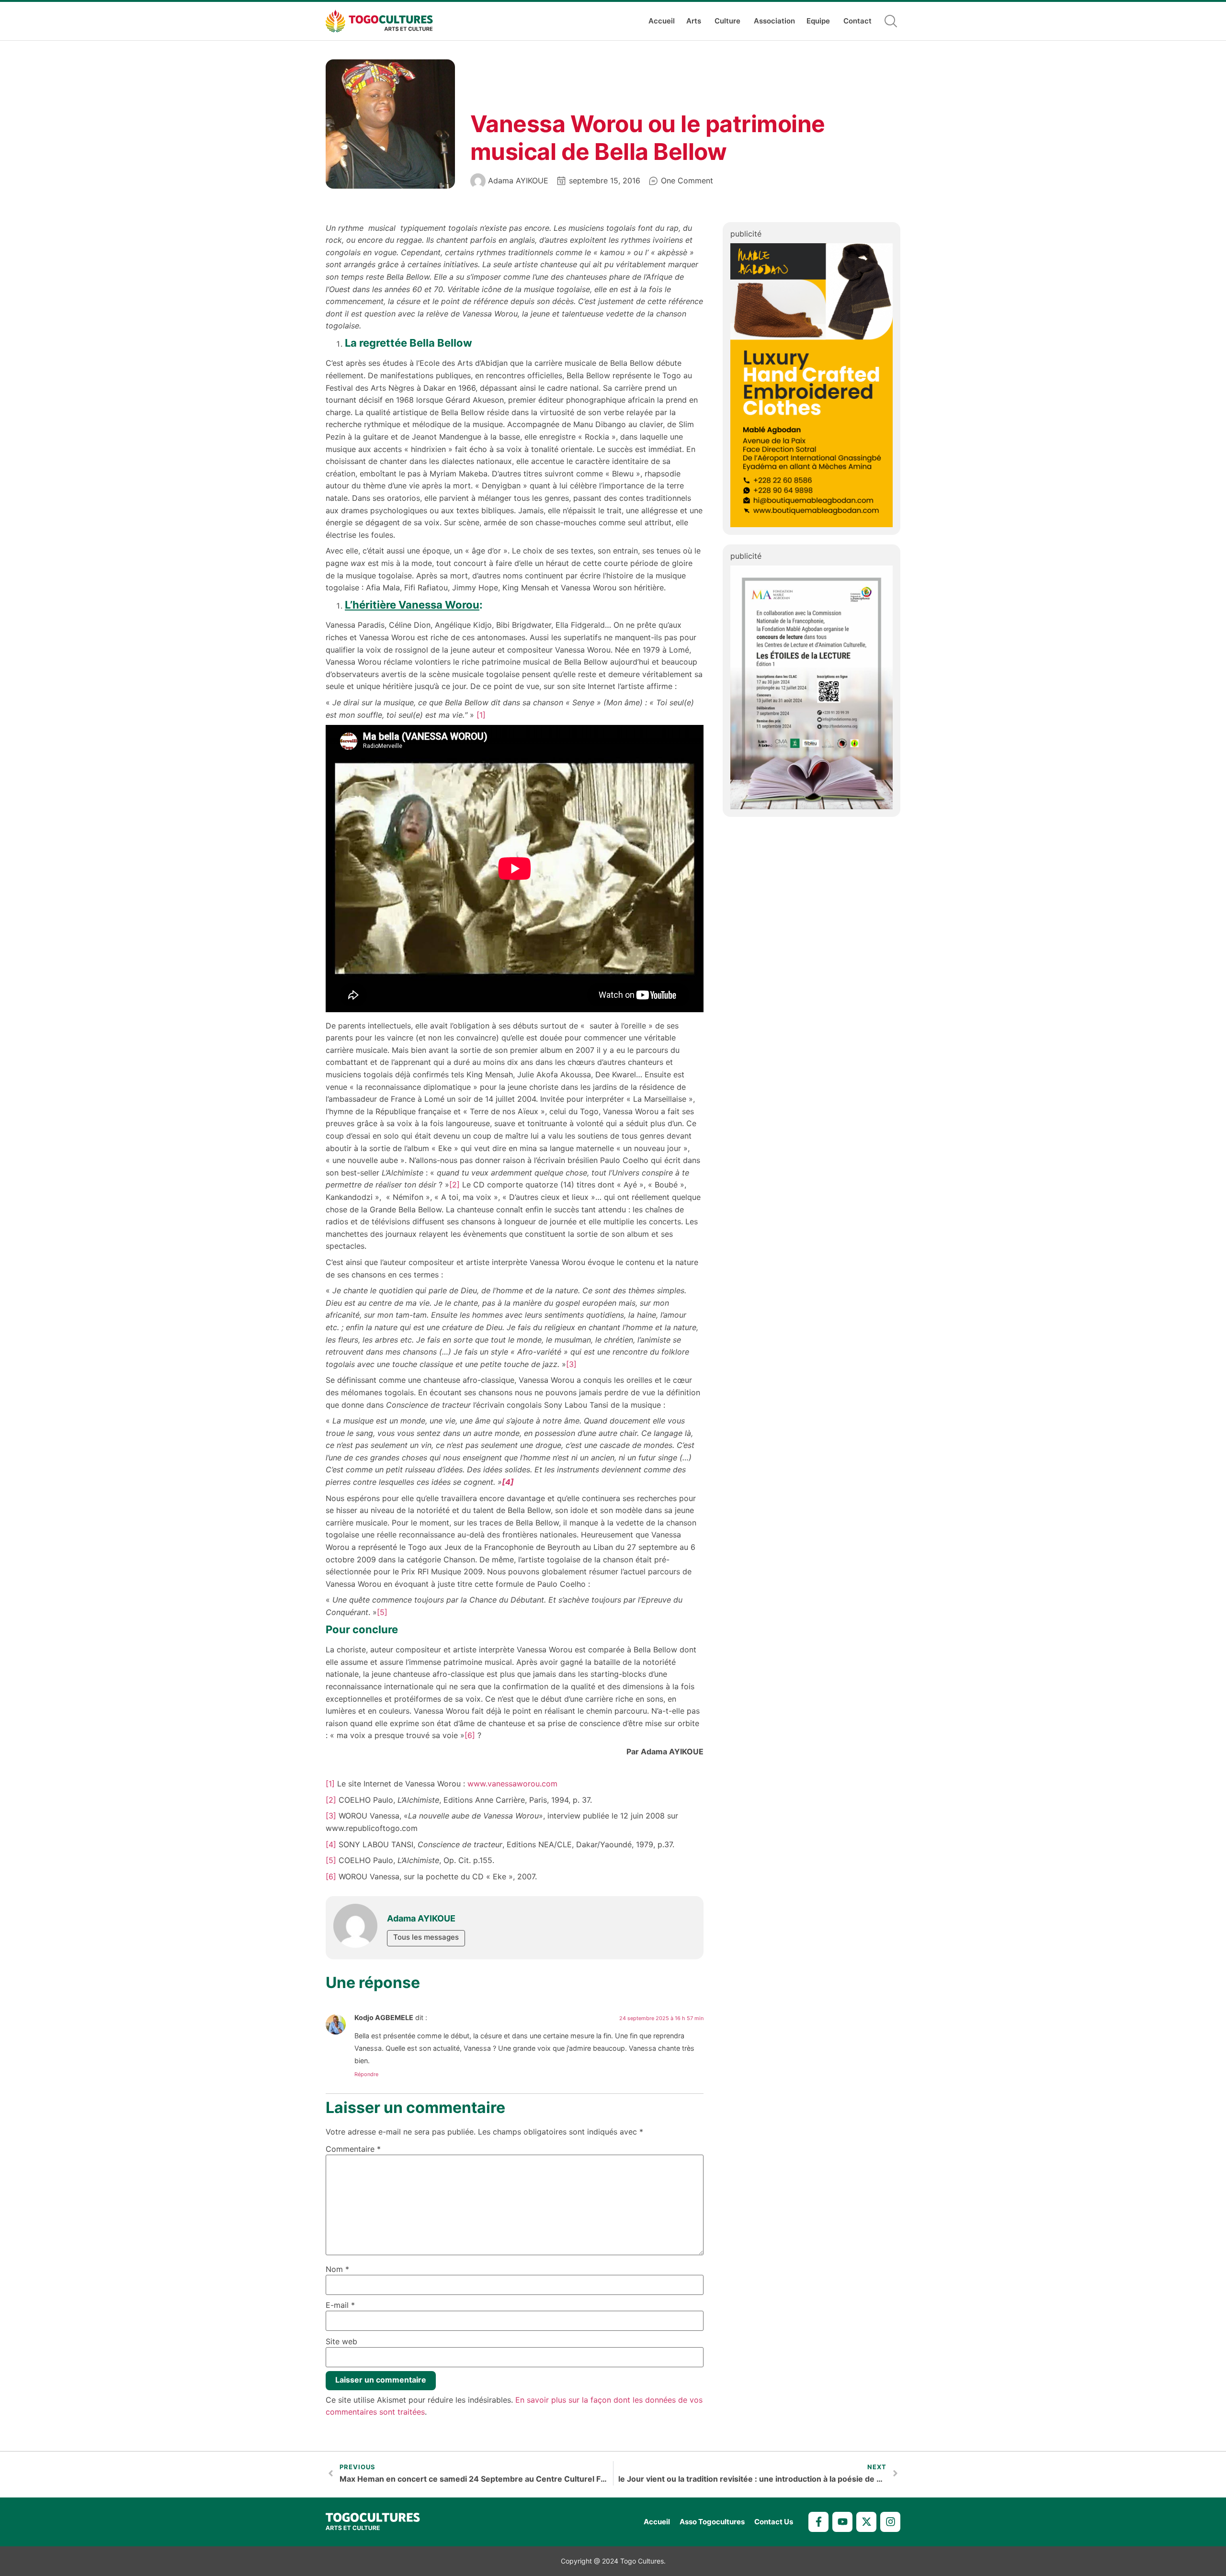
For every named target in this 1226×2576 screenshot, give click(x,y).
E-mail (340, 2305)
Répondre (366, 2074)
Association (774, 21)
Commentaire (353, 2149)
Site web (341, 2341)
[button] (891, 21)
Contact (857, 21)
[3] (571, 1364)
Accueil (662, 21)
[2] (454, 1185)
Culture (727, 21)
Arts (694, 21)
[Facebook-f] (818, 2522)
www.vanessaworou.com (512, 1784)
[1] (481, 715)
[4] (331, 1844)
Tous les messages (426, 1937)
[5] (382, 1612)
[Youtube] (842, 2522)
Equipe (818, 21)
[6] (470, 1735)
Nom (337, 2269)
